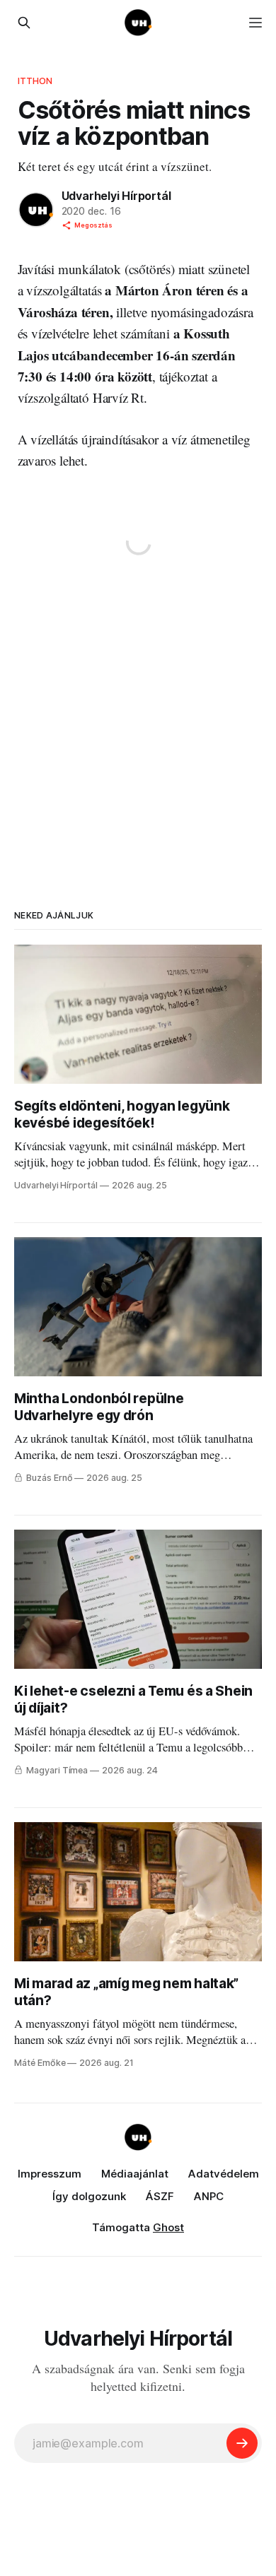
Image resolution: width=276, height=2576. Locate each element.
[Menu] (255, 23)
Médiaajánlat (135, 2174)
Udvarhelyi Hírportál (116, 196)
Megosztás (93, 225)
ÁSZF (160, 2196)
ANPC (209, 2196)
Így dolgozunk (89, 2196)
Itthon (35, 81)
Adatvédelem (224, 2174)
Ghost (168, 2227)
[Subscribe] (242, 2443)
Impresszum (50, 2174)
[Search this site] (24, 23)
